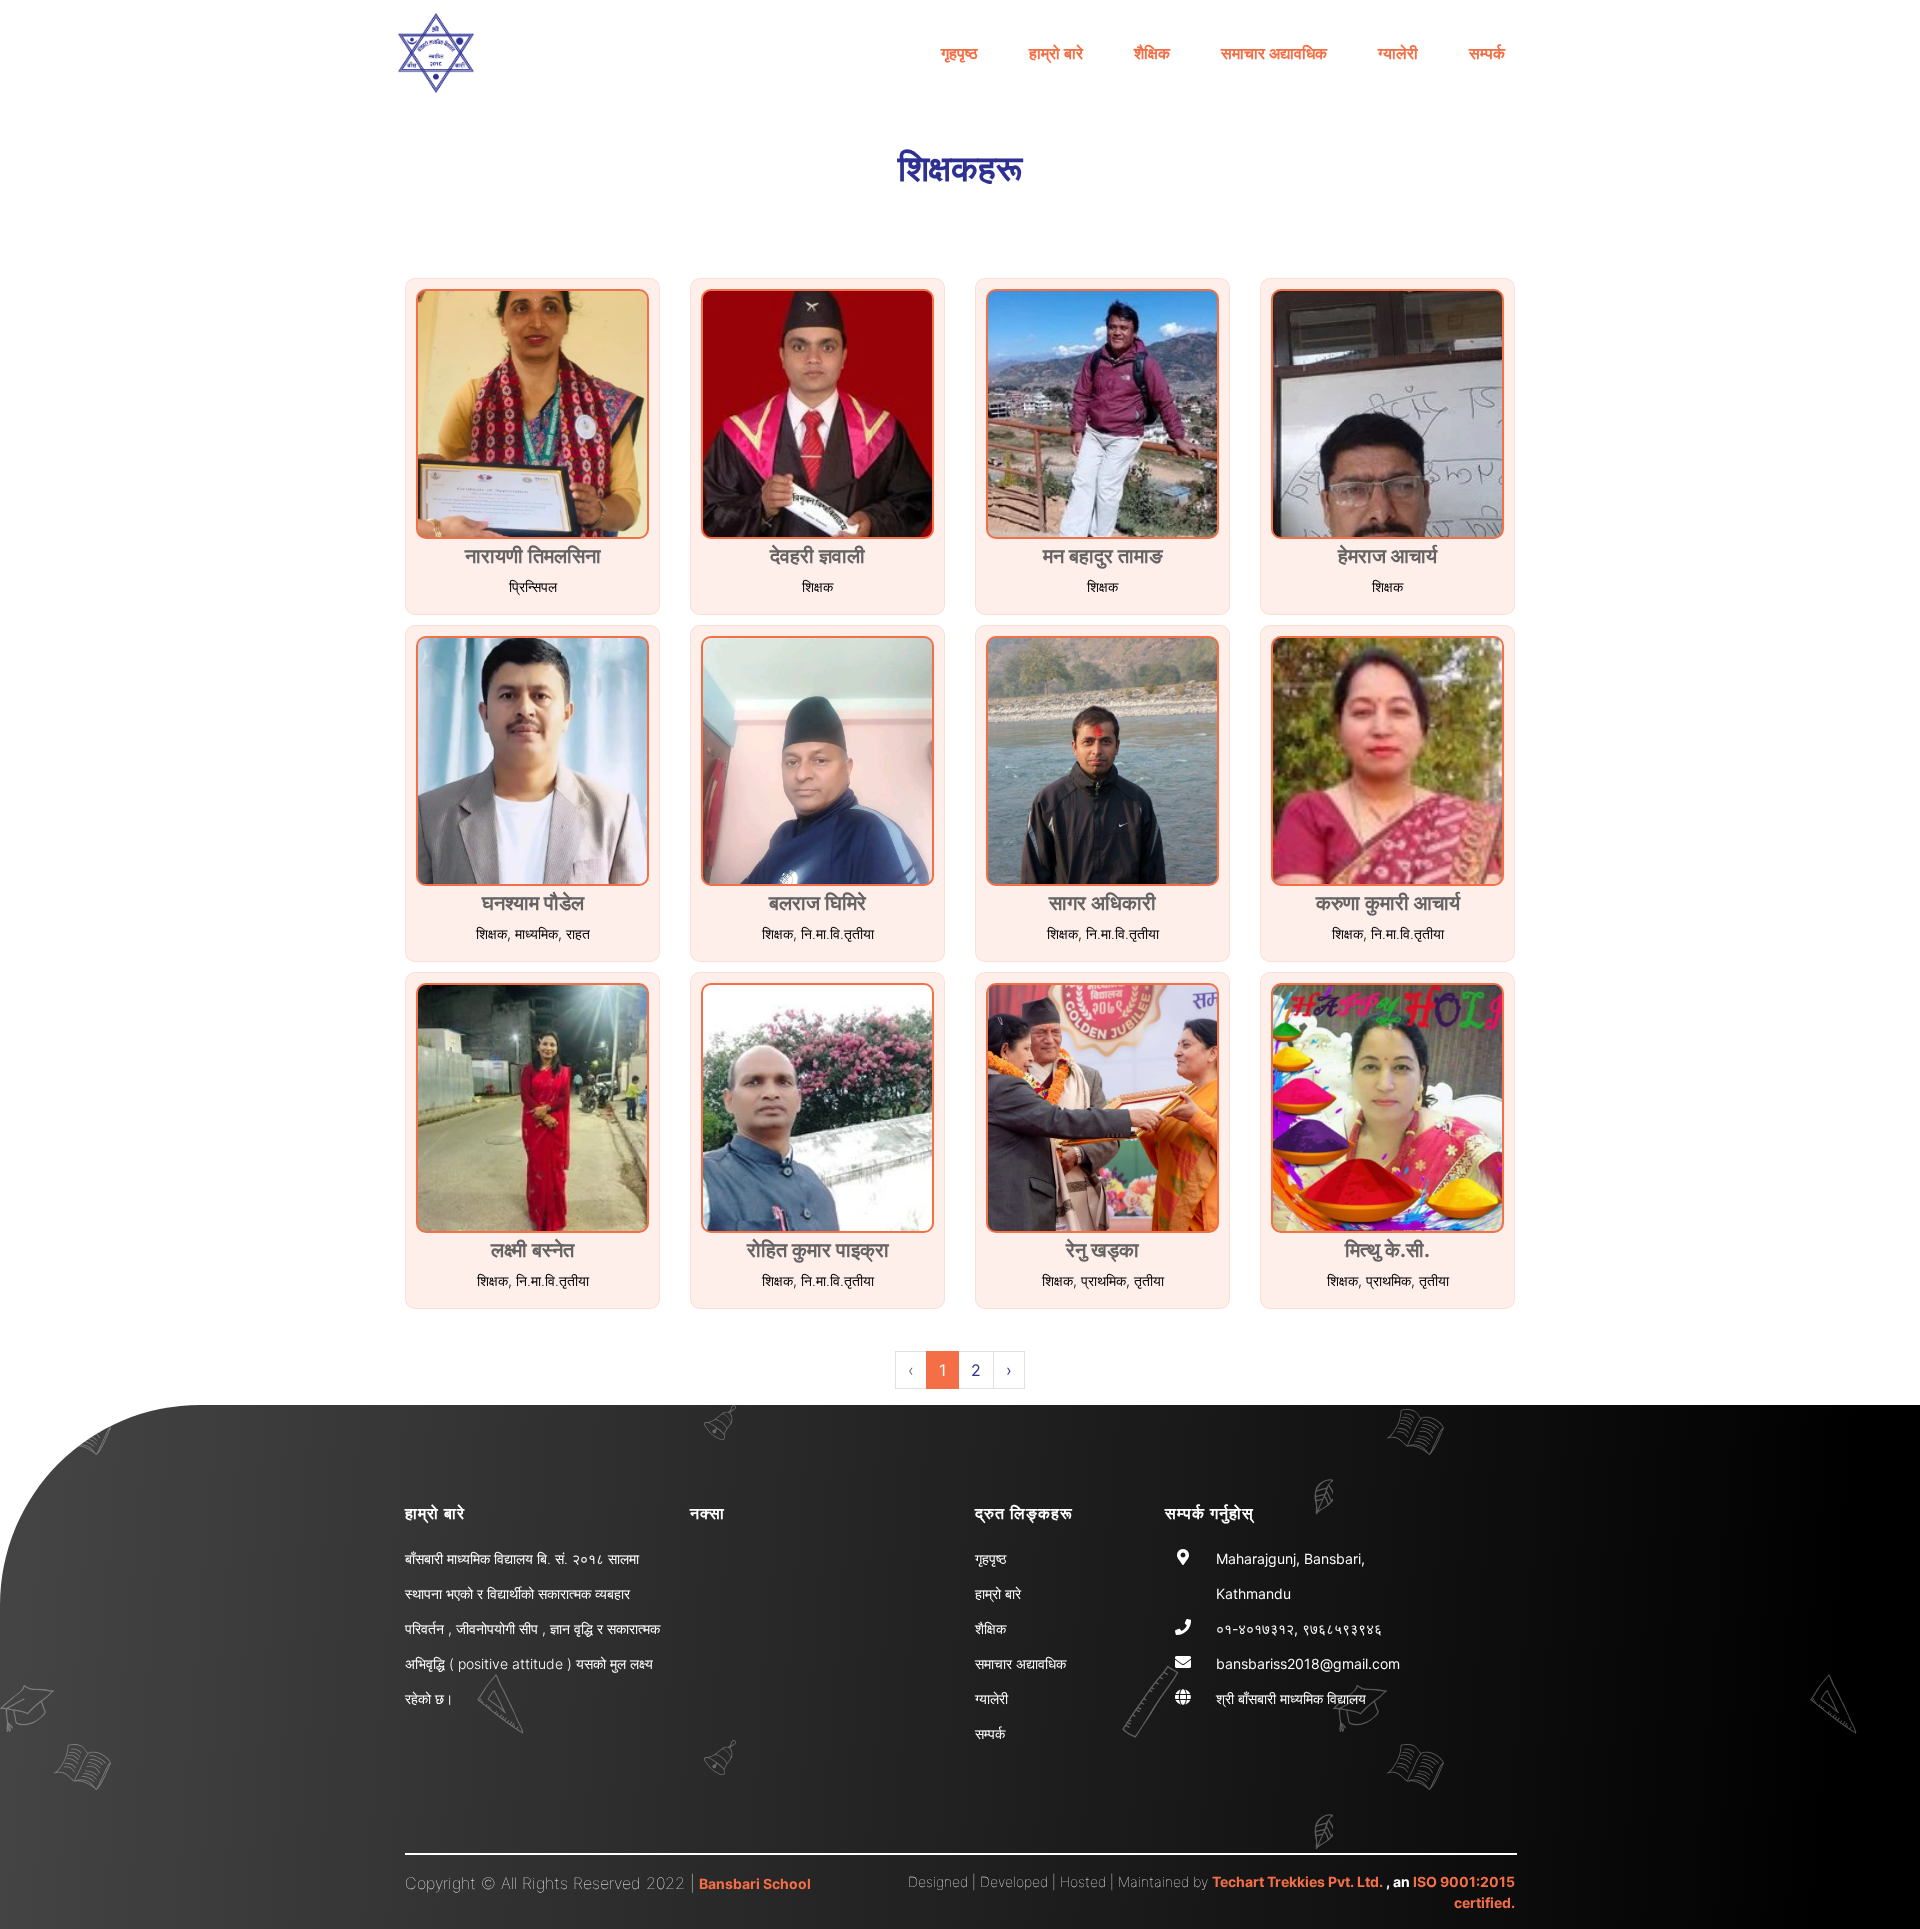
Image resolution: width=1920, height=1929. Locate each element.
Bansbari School (755, 1883)
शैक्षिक (1152, 53)
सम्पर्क (1487, 53)
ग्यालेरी (1398, 53)
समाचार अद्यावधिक (1274, 53)
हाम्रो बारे (1056, 53)
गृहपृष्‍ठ (959, 53)
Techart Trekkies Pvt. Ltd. (1297, 1881)
